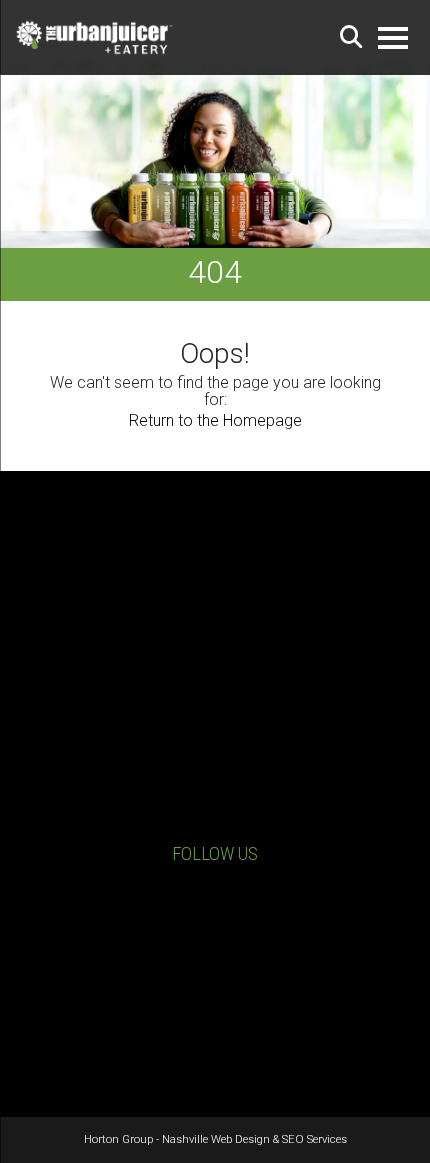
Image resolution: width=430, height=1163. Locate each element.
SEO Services (314, 1139)
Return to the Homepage (215, 420)
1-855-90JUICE (230, 788)
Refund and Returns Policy (215, 1021)
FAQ (215, 1041)
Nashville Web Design (216, 1139)
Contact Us (230, 818)
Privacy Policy (215, 1001)
